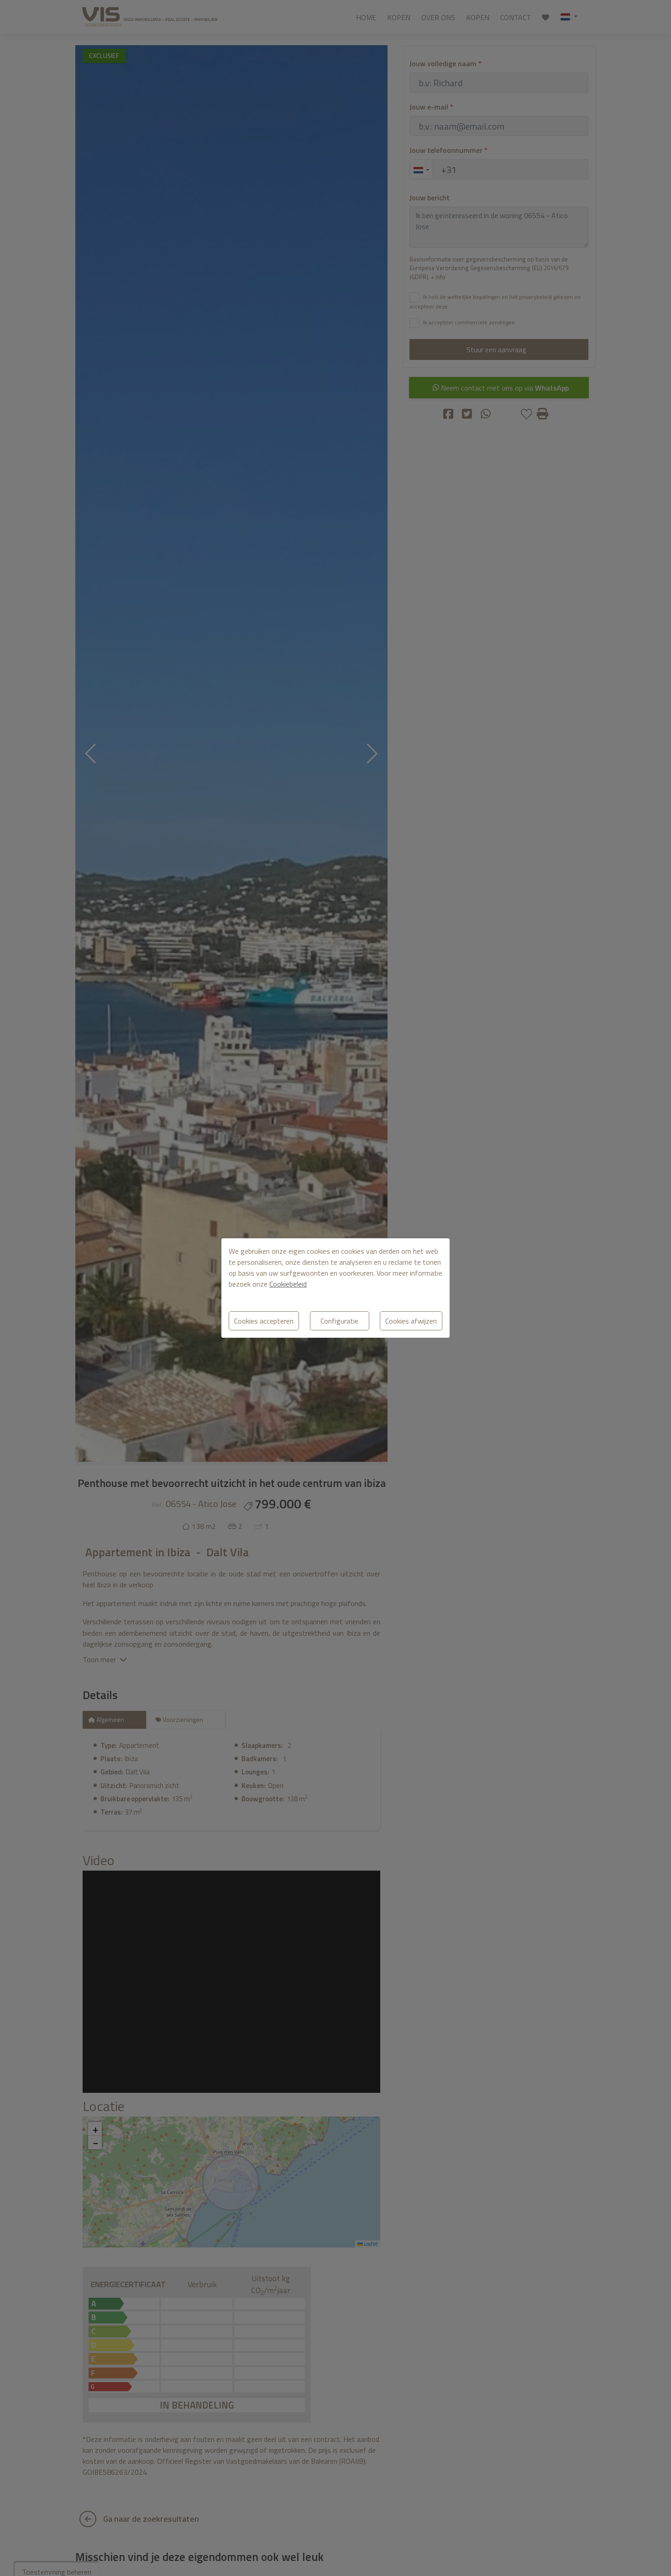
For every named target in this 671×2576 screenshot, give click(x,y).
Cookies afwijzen (411, 1321)
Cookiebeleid (288, 1284)
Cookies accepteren (264, 1321)
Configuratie (339, 1321)
